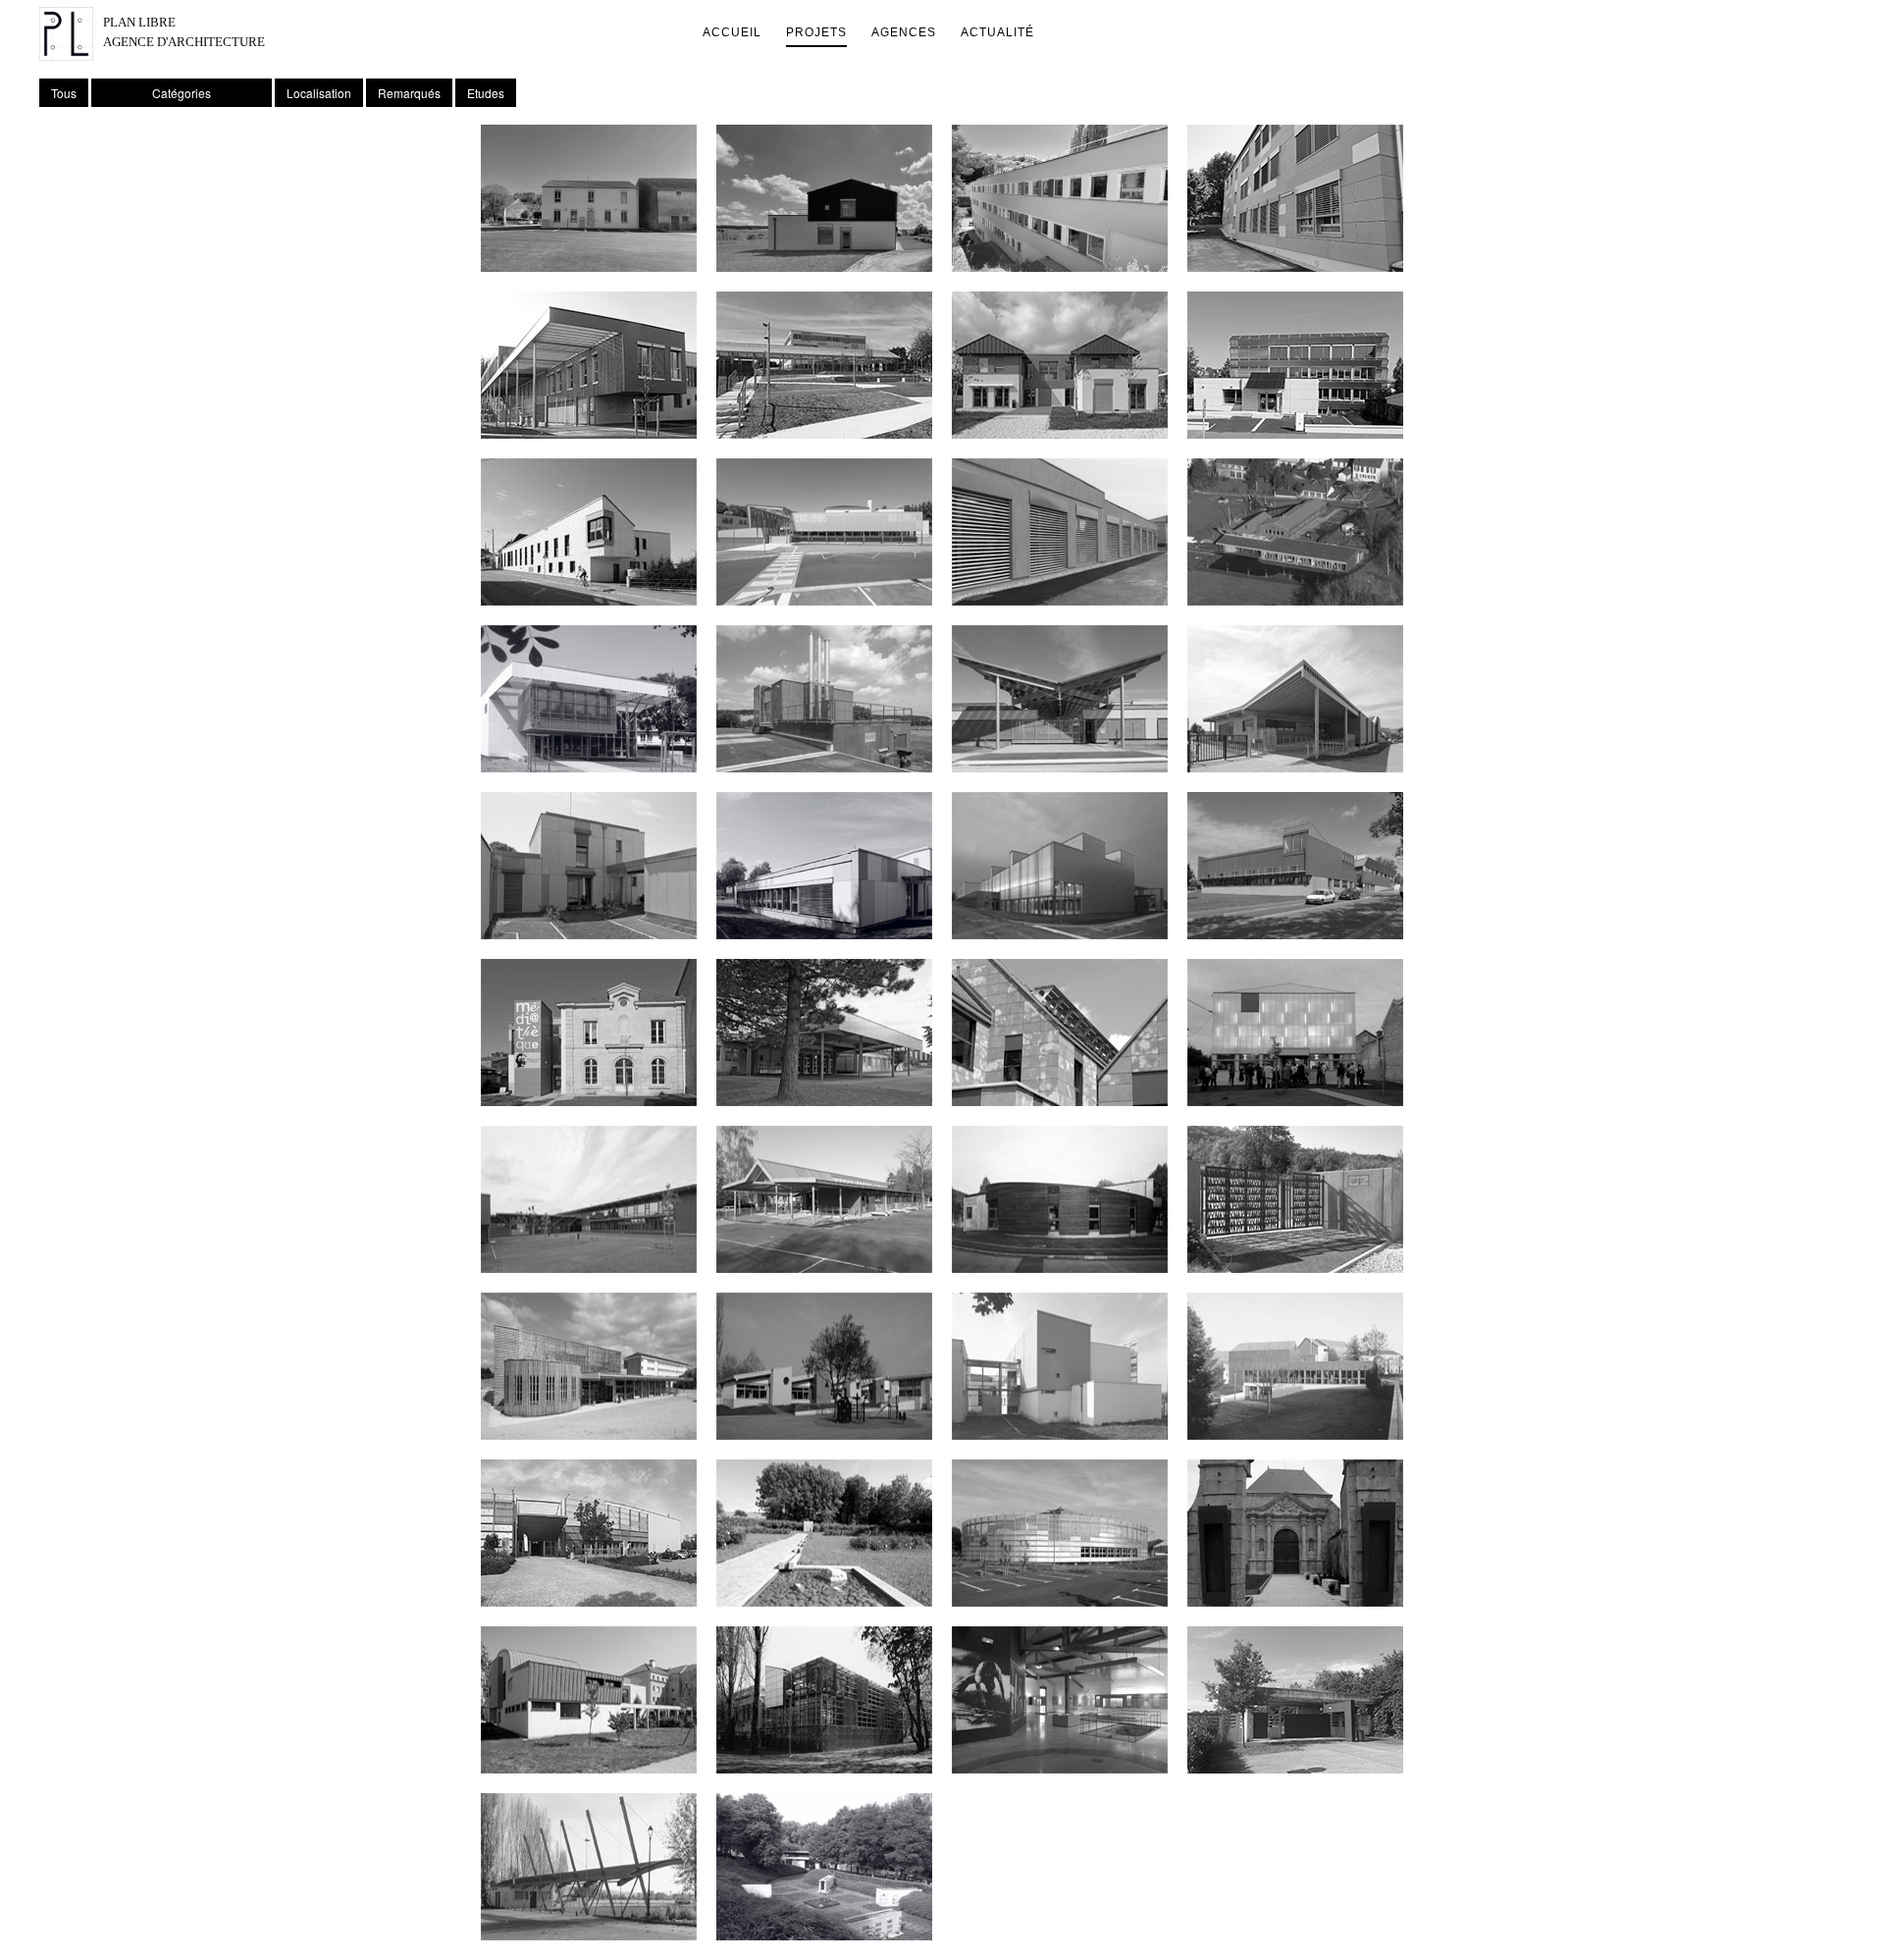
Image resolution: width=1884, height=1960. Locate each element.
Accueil (732, 32)
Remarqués (409, 93)
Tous (64, 93)
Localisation (319, 93)
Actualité (997, 32)
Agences (904, 32)
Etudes (486, 93)
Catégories (182, 93)
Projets (816, 32)
